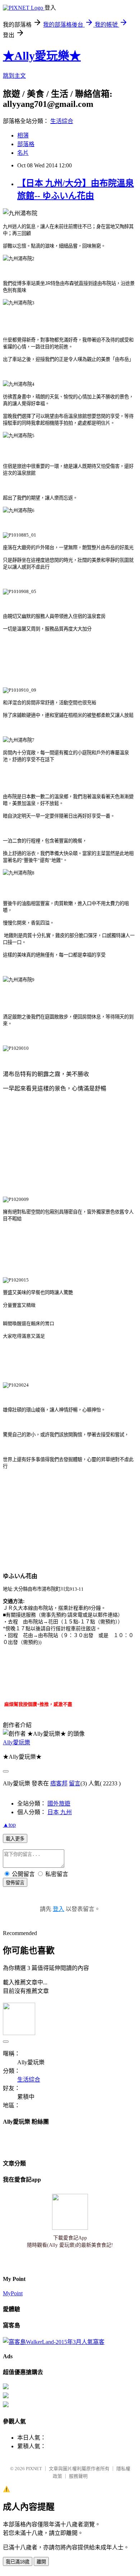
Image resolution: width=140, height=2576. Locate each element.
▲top (9, 1825)
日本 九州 (60, 1812)
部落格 (26, 144)
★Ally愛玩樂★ (42, 56)
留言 (75, 1783)
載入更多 (15, 1839)
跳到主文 (14, 76)
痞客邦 (59, 1783)
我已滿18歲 (18, 2562)
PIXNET (34, 2469)
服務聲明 (78, 2476)
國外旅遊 (59, 1804)
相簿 (23, 135)
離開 (41, 2562)
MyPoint (13, 2293)
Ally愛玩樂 (17, 1742)
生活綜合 (62, 121)
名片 (23, 153)
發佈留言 (15, 1883)
